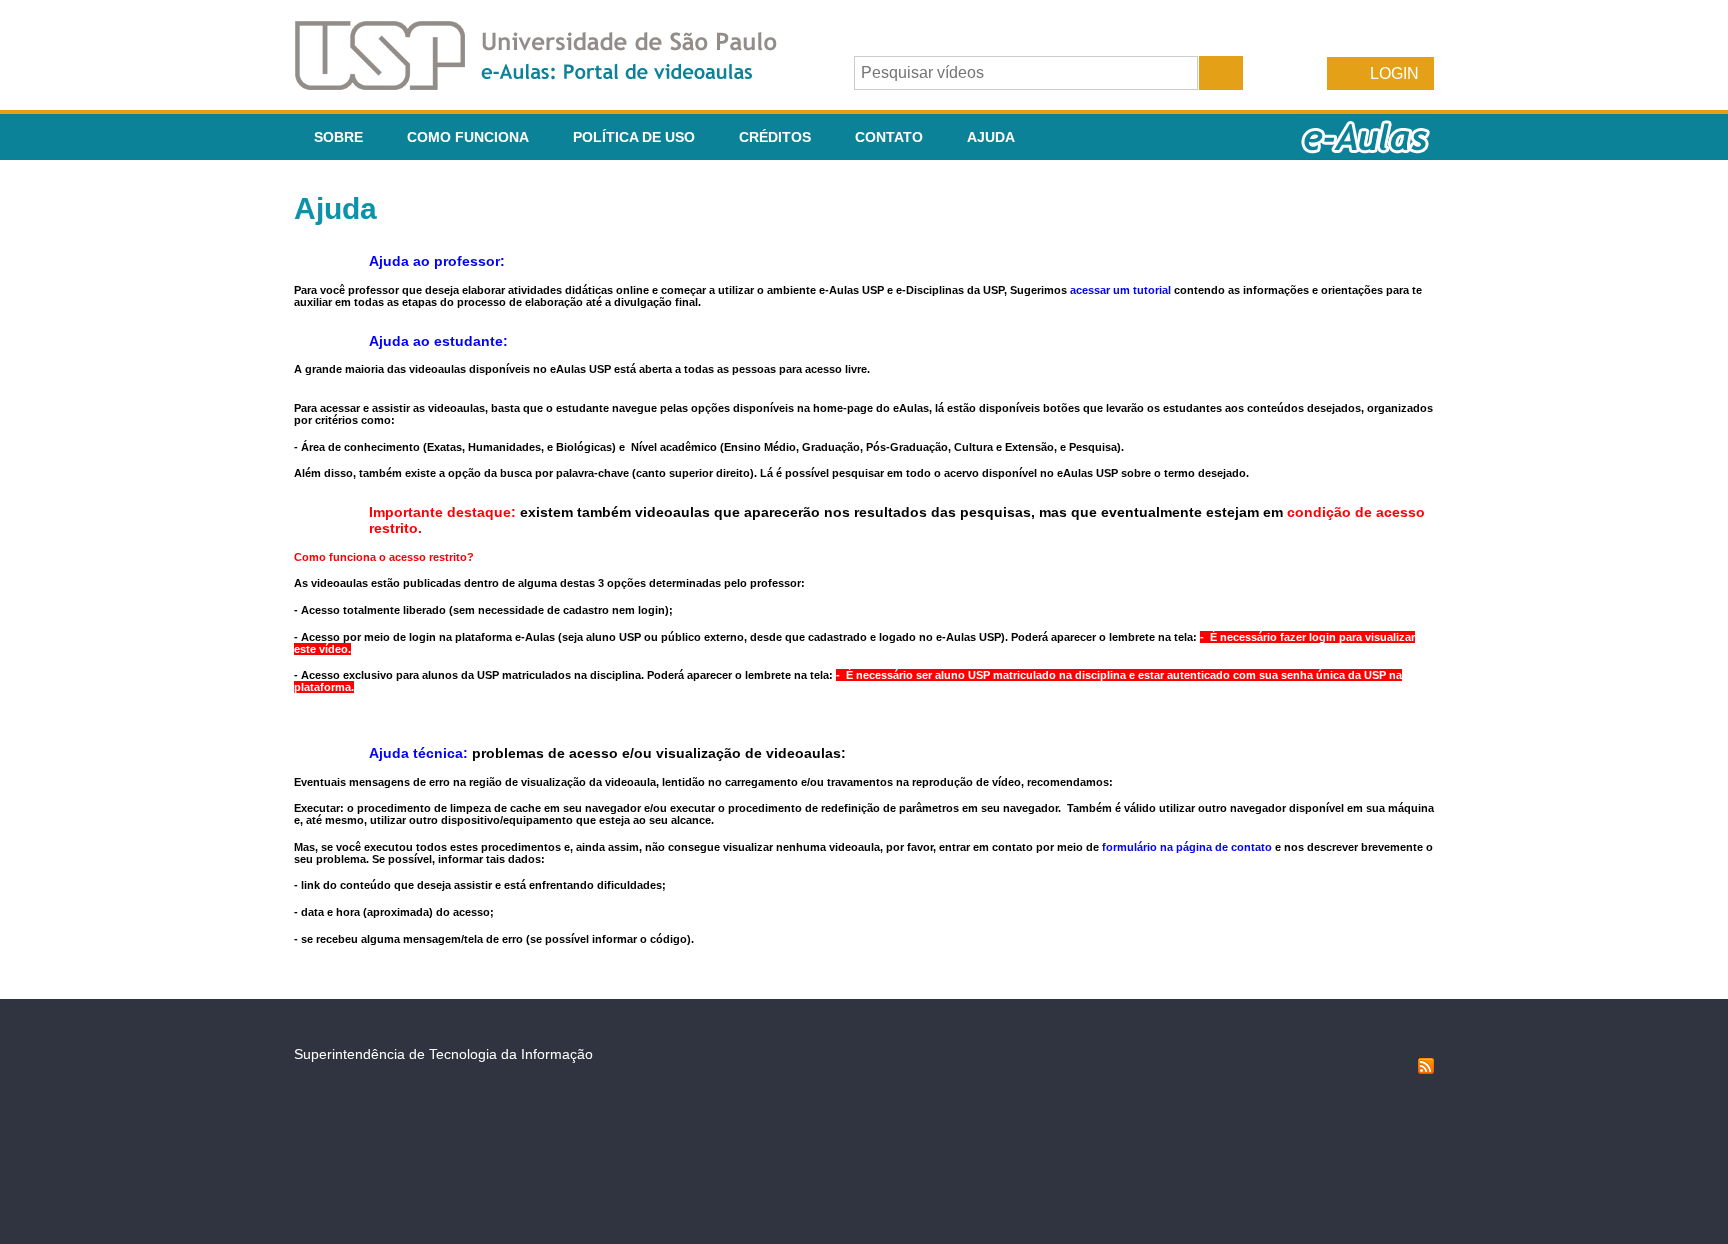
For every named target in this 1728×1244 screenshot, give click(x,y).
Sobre (338, 137)
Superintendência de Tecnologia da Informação (443, 1054)
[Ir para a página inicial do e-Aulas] (552, 84)
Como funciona (468, 137)
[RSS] (1426, 1069)
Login (1394, 73)
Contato (889, 137)
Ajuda (991, 137)
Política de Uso (634, 137)
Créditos (775, 137)
